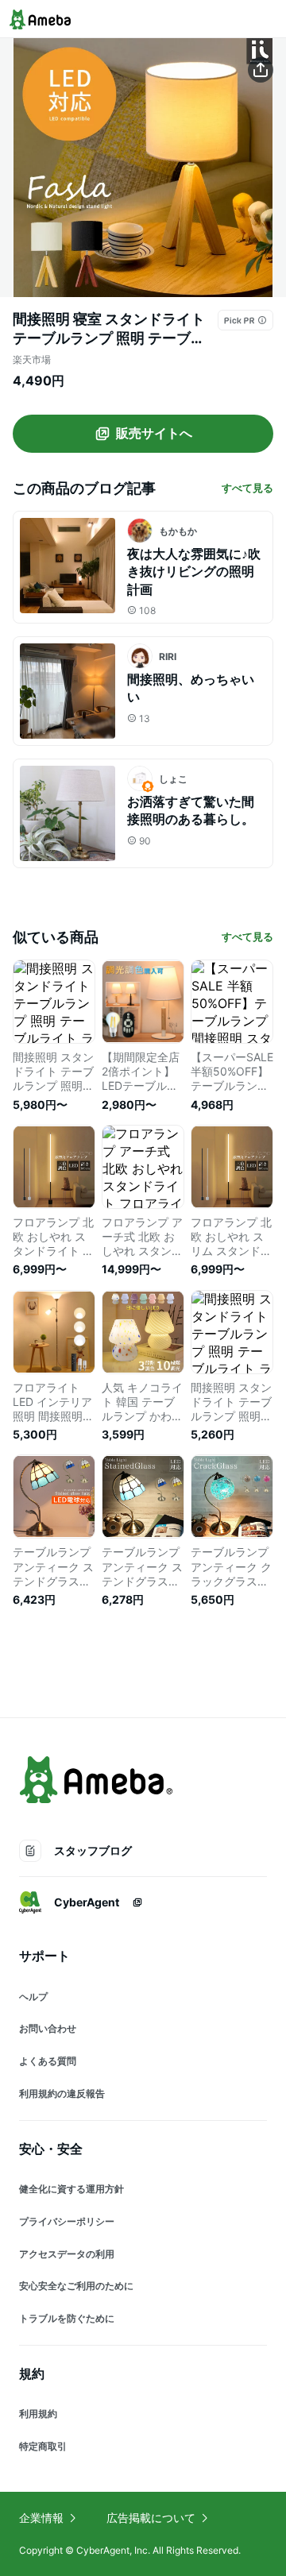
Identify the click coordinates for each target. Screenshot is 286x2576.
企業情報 (41, 2518)
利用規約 (38, 2414)
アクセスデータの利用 (67, 2254)
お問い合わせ (48, 2028)
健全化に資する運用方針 (71, 2189)
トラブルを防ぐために (67, 2318)
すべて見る (247, 488)
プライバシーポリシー (67, 2221)
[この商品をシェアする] (261, 70)
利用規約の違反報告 (62, 2093)
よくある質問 (48, 2061)
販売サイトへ (154, 433)
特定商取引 (43, 2446)
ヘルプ (33, 1997)
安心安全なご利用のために (76, 2286)
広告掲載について (151, 2518)
